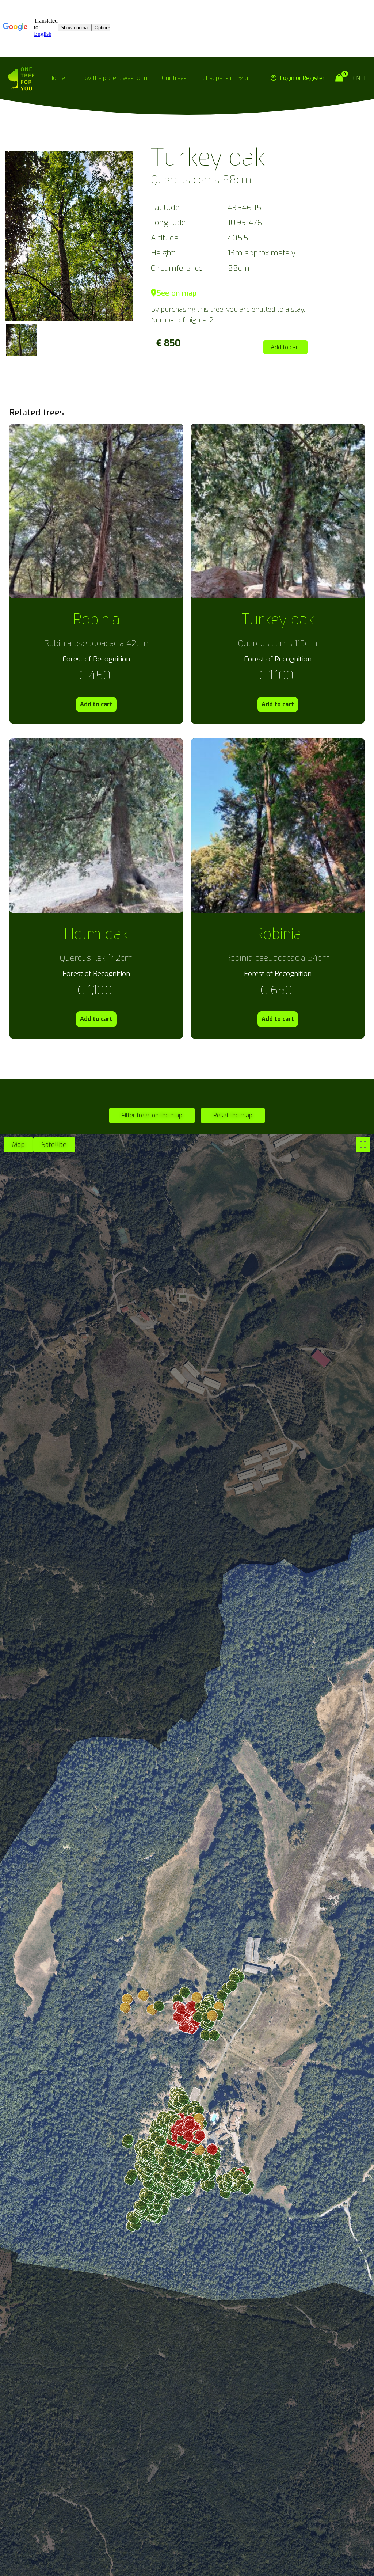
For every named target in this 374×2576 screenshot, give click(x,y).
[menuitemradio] (18, 1145)
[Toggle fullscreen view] (363, 1145)
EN (357, 78)
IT (364, 78)
